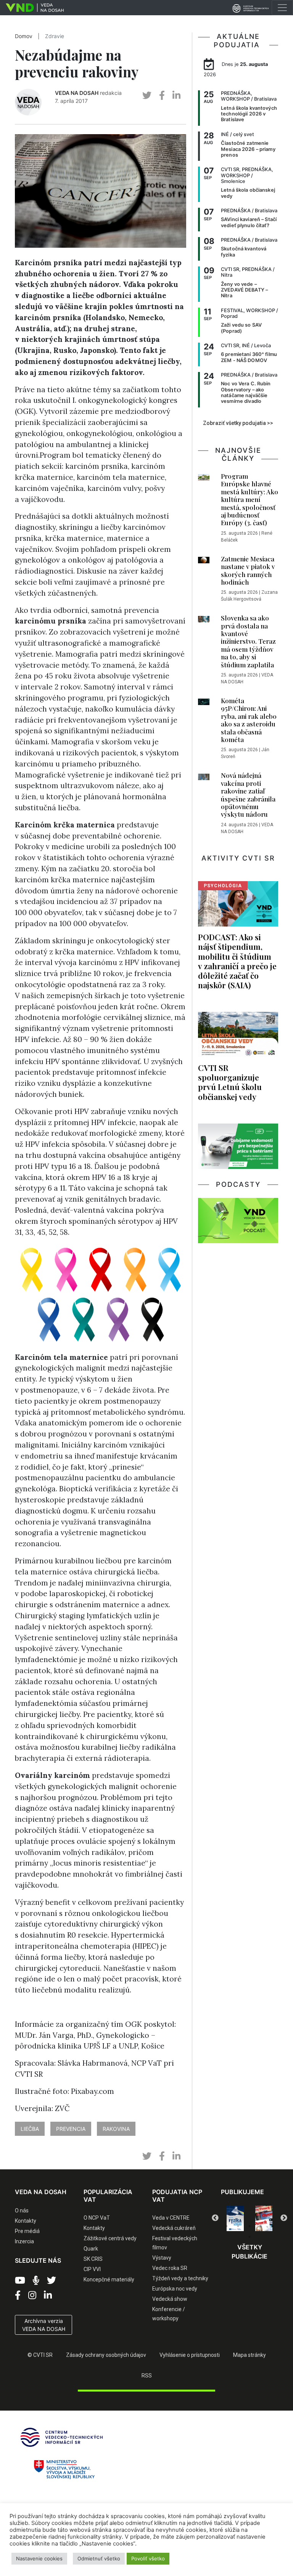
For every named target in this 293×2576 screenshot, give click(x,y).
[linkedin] (176, 95)
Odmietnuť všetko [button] (99, 2558)
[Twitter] (52, 2281)
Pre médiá (27, 2231)
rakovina (116, 2129)
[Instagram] (32, 2295)
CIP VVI (92, 2269)
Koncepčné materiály (109, 2279)
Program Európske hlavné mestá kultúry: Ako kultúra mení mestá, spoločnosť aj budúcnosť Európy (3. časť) (250, 499)
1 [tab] (227, 2226)
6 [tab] (250, 2237)
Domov (24, 36)
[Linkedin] (48, 2295)
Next (284, 2218)
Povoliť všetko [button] (148, 2558)
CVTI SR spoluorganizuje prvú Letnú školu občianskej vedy (230, 1082)
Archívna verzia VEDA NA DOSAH (44, 2325)
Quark (91, 2249)
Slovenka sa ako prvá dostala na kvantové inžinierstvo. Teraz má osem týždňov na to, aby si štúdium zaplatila (248, 641)
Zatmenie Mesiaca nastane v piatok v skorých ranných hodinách (248, 570)
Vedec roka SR (170, 2268)
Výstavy (162, 2258)
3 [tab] (250, 2226)
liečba (30, 2129)
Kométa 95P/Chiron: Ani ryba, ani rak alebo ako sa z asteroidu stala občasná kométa (249, 720)
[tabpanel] (235, 2218)
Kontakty (26, 2221)
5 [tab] (272, 2226)
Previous (215, 2218)
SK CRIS (93, 2259)
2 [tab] (238, 2226)
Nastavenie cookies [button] (39, 2558)
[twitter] (147, 95)
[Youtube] (20, 2281)
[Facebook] (18, 2295)
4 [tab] (261, 2226)
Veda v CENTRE (171, 2218)
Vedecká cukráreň (174, 2228)
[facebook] (162, 95)
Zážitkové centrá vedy (110, 2238)
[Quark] (264, 2218)
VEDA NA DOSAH (77, 93)
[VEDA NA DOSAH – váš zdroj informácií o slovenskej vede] (32, 8)
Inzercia (24, 2241)
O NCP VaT (97, 2218)
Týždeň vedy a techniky (180, 2278)
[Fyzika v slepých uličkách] (235, 2218)
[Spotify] (36, 2281)
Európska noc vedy (175, 2289)
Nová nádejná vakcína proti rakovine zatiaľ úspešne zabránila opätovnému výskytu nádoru (248, 795)
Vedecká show (170, 2299)
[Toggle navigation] (282, 8)
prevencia (71, 2129)
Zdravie (55, 36)
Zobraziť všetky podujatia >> (238, 423)
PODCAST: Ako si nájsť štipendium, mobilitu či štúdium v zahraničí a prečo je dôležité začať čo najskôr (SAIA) (237, 961)
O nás (22, 2211)
